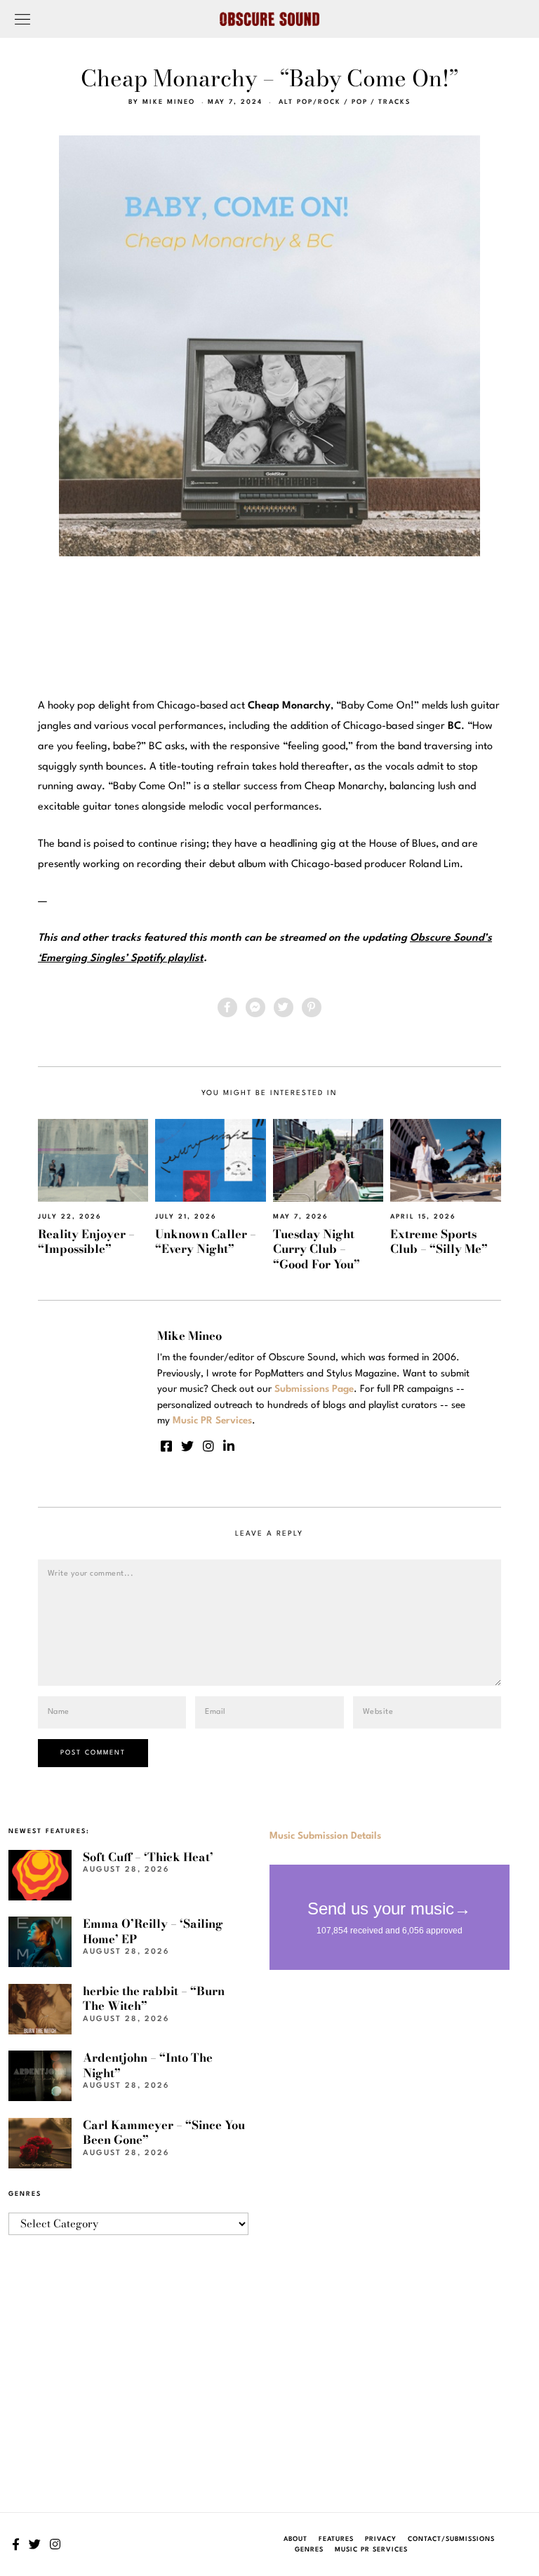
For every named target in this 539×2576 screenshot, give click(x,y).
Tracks (394, 102)
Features (336, 2539)
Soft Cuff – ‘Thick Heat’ (148, 1857)
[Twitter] (284, 1007)
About (295, 2539)
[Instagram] (208, 1446)
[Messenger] (255, 1007)
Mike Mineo (169, 102)
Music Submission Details (325, 1836)
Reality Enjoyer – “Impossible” (86, 1241)
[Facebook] (227, 1007)
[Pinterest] (312, 1007)
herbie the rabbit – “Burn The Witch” (154, 1998)
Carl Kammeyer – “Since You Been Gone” (164, 2132)
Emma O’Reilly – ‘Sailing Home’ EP (153, 1931)
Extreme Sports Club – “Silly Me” (439, 1241)
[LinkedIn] (229, 1446)
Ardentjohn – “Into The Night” (148, 2065)
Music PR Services (371, 2550)
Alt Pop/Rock (310, 102)
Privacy (381, 2539)
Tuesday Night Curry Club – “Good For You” (317, 1249)
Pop (360, 102)
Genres (309, 2550)
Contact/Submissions (451, 2539)
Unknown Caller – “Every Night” (206, 1241)
